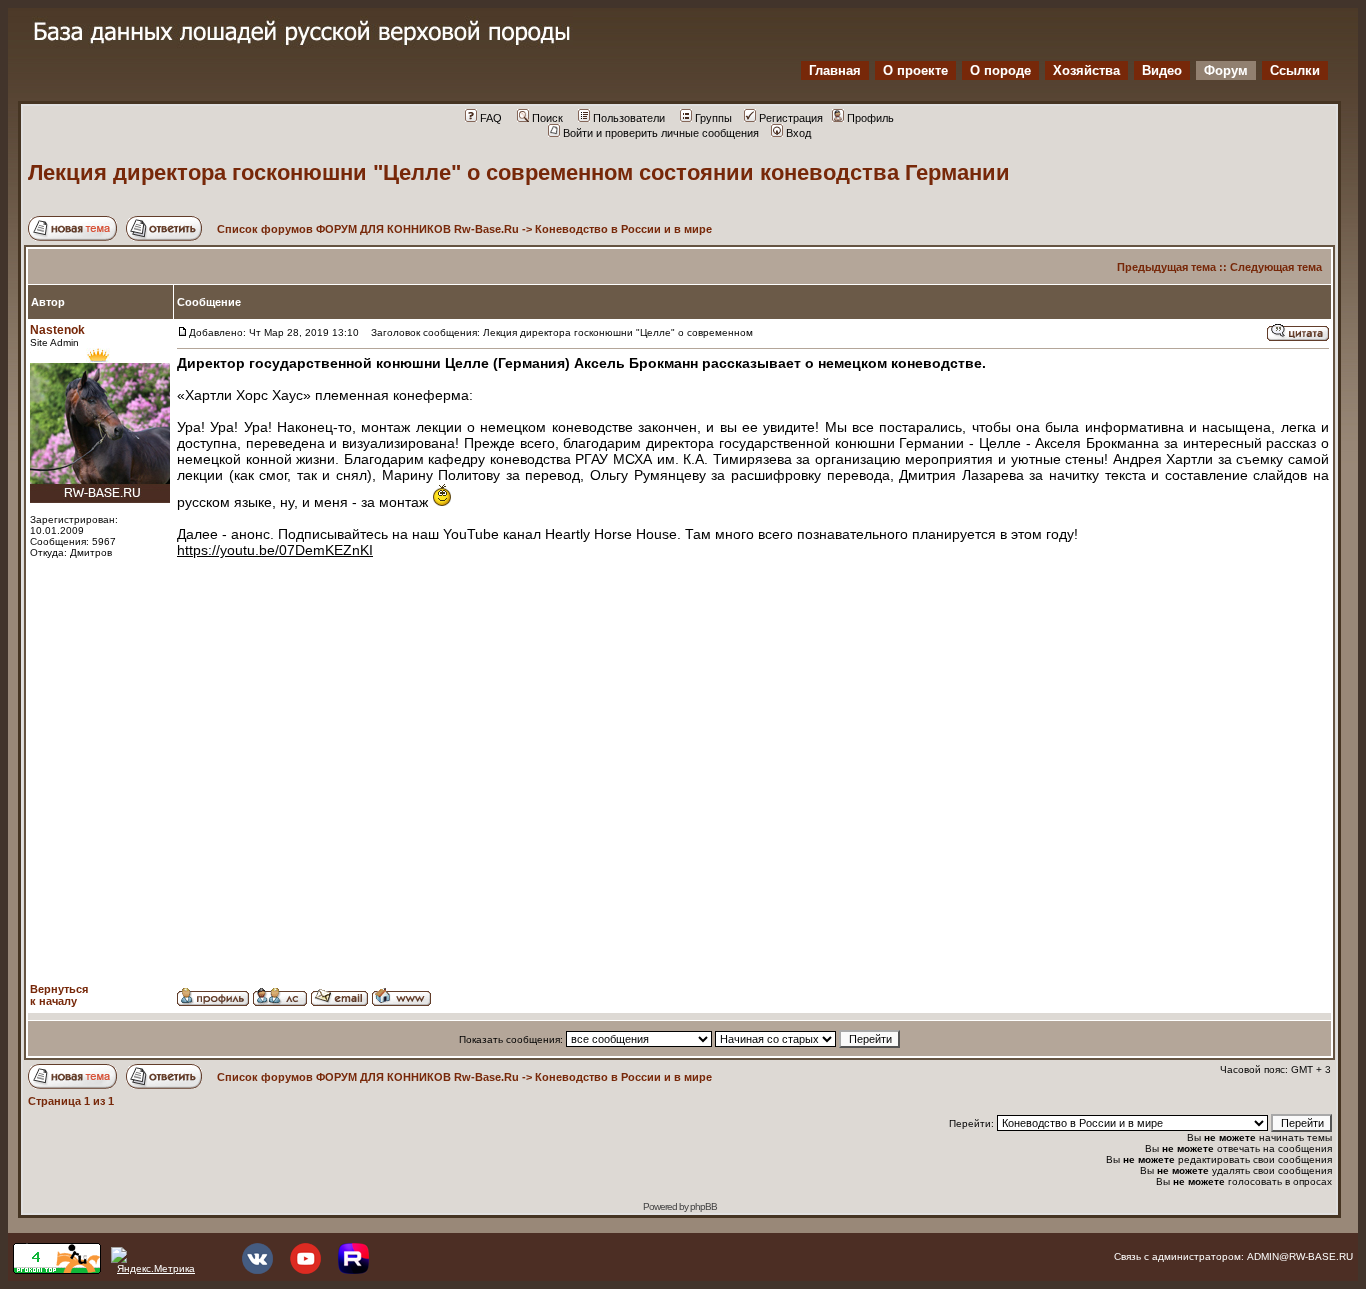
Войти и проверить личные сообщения (661, 133)
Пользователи (629, 118)
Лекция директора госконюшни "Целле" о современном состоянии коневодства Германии (519, 172)
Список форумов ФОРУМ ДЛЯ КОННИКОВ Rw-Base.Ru (368, 229)
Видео (1162, 70)
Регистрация (791, 118)
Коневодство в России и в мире (623, 229)
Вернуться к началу (59, 995)
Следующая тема (1276, 267)
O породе (1000, 70)
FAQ (491, 118)
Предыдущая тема (1166, 267)
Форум (1226, 70)
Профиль (870, 118)
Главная (835, 70)
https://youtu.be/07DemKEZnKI (275, 550)
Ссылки (1295, 70)
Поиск (547, 118)
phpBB (703, 1206)
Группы (713, 118)
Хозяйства (1086, 70)
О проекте (915, 70)
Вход (798, 133)
